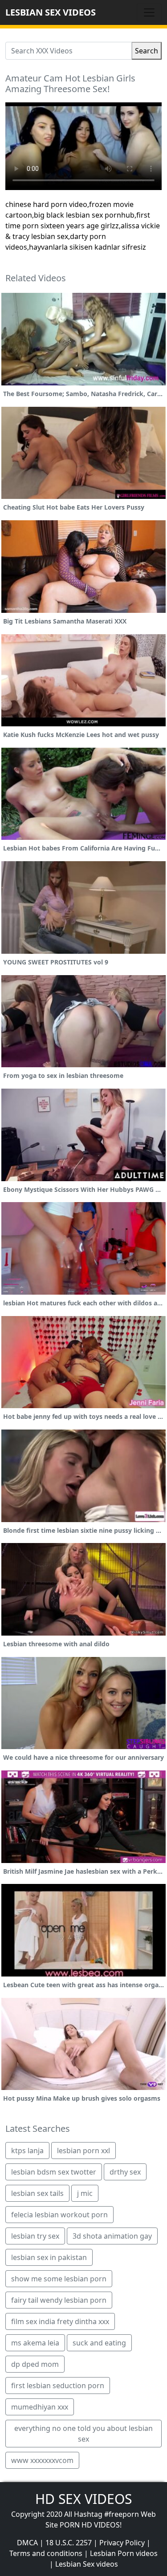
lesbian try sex (35, 2236)
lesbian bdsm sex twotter (54, 2172)
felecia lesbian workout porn (59, 2215)
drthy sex (125, 2172)
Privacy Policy (122, 2543)
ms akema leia (35, 2343)
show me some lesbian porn (59, 2279)
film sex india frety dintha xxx (60, 2321)
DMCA (27, 2543)
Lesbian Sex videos (87, 2564)
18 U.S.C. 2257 (69, 2543)
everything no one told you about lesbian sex (83, 2434)
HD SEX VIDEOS (83, 2499)
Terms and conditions (46, 2553)
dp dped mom (35, 2364)
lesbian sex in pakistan (49, 2257)
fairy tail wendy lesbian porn (59, 2300)
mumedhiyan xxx (40, 2407)
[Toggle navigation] (149, 12)
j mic (85, 2193)
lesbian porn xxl (83, 2151)
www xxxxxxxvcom (42, 2460)
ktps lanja (27, 2151)
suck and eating (99, 2343)
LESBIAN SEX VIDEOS (51, 12)
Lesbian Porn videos (124, 2553)
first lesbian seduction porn (58, 2386)
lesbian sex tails (37, 2193)
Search (147, 51)
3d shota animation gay (112, 2236)
